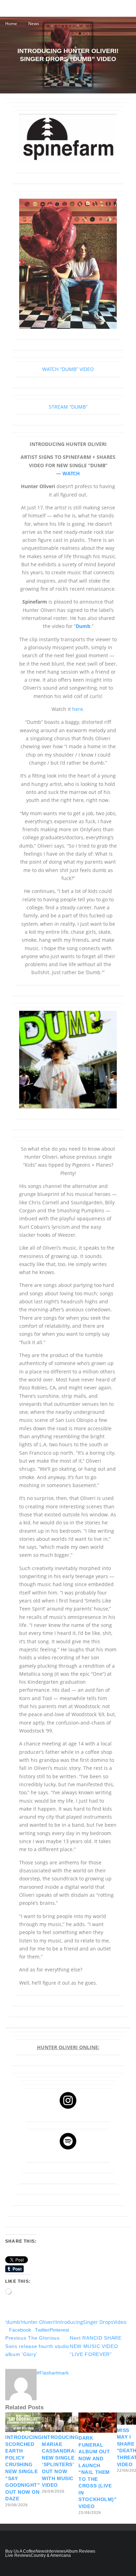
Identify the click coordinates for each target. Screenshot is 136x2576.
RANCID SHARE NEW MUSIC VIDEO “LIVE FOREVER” (96, 2346)
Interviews (56, 2551)
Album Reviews (80, 2551)
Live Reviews (18, 2555)
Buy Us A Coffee (20, 2551)
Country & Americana (51, 2555)
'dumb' (13, 2322)
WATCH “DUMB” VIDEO (68, 369)
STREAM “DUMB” (68, 407)
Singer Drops (98, 2322)
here (78, 709)
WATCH (71, 473)
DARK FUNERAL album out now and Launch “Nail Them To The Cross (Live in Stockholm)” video (97, 2472)
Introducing (69, 2322)
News (41, 2551)
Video (120, 2322)
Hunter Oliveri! (39, 2322)
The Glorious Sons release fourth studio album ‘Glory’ (37, 2346)
